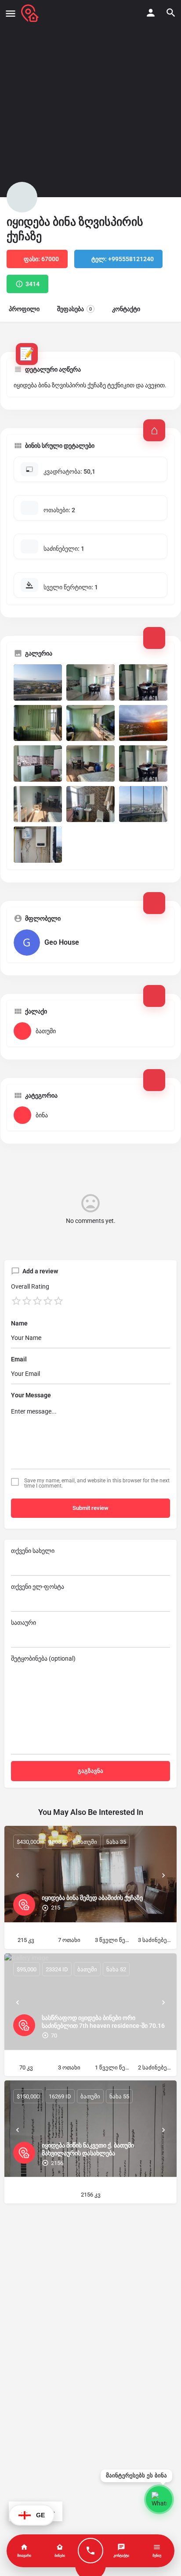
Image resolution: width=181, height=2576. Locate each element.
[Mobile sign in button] (151, 13)
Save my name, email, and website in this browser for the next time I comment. (97, 1483)
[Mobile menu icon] (11, 13)
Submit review (90, 1508)
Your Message (31, 1395)
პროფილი (24, 309)
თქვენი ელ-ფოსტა (38, 1587)
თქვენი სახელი (33, 1551)
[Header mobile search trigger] (171, 13)
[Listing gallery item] (38, 682)
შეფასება (74, 309)
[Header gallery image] (90, 99)
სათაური (24, 1623)
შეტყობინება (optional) (43, 1658)
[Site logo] (31, 13)
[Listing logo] (22, 197)
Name (19, 1323)
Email (19, 1359)
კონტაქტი (126, 309)
